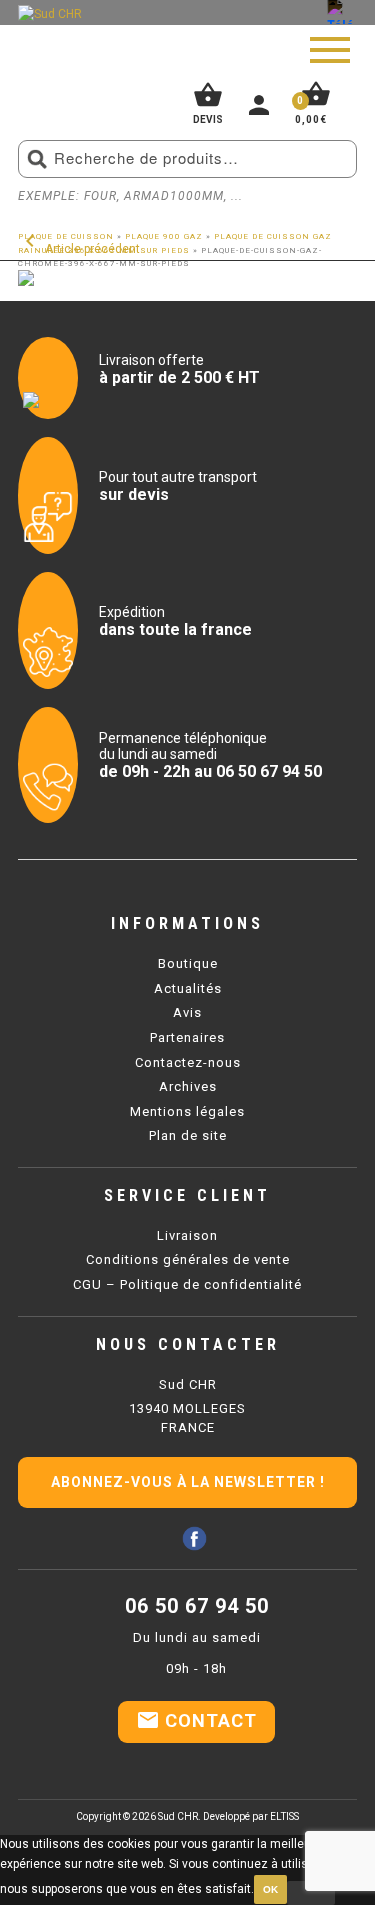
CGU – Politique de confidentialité (187, 1284)
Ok (270, 1889)
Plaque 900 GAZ (164, 236)
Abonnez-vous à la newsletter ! (188, 1482)
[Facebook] (194, 1538)
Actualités (188, 988)
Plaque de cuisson (66, 236)
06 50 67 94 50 (197, 1606)
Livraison (187, 1235)
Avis (187, 1012)
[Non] (311, 1893)
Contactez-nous (188, 1062)
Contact (196, 1720)
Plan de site (188, 1135)
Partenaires (187, 1037)
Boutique (188, 963)
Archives (188, 1086)
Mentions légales (187, 1111)
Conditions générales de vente (188, 1259)
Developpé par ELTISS (251, 1816)
